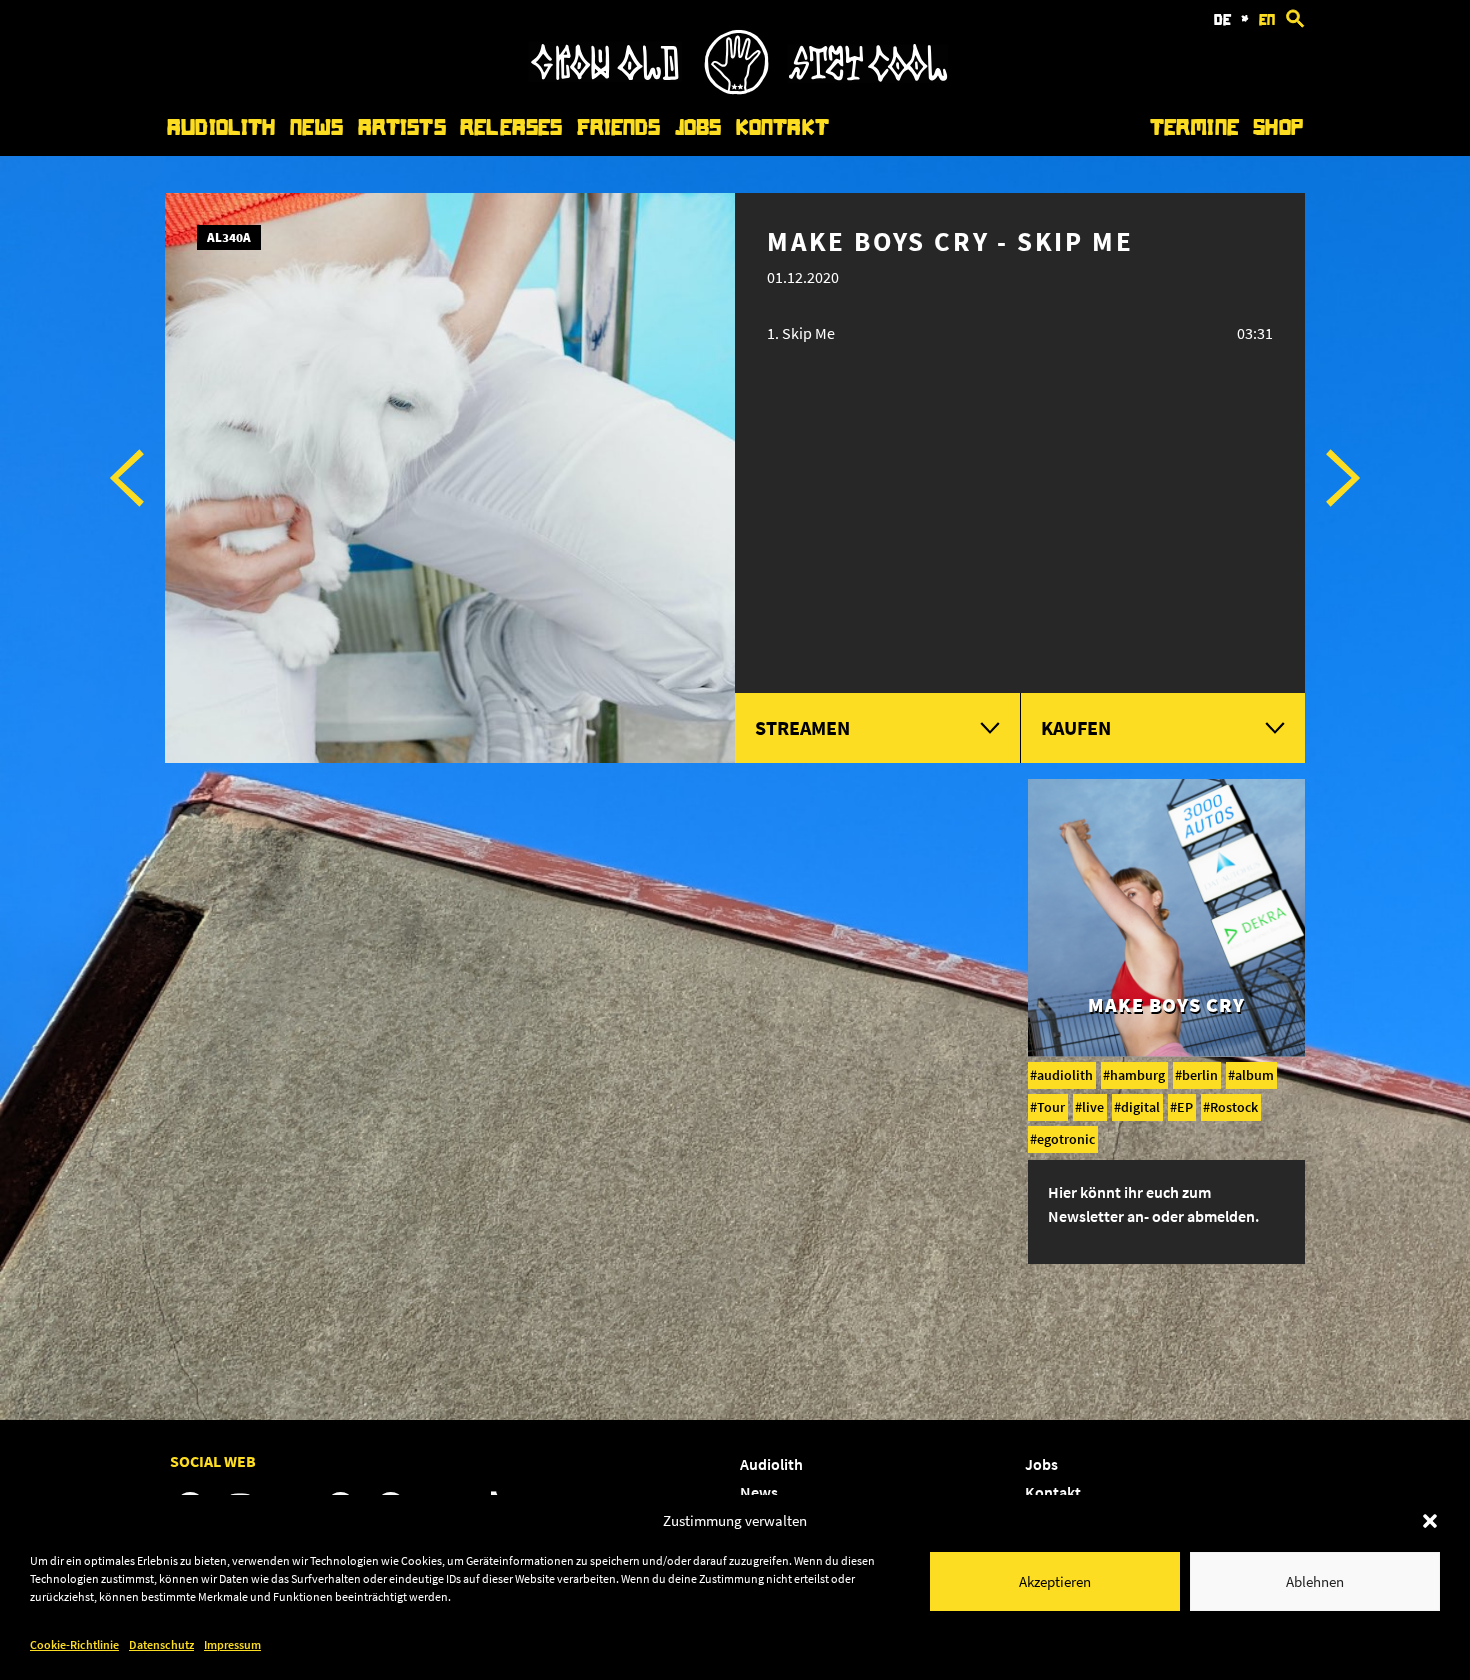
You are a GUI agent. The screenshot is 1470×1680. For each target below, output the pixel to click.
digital (1140, 1107)
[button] (1430, 1521)
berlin (1200, 1075)
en (1267, 20)
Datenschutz (161, 1644)
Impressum (232, 1644)
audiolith (1065, 1075)
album (1254, 1075)
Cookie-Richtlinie (74, 1644)
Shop (1278, 127)
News (317, 127)
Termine (1194, 127)
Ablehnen (1315, 1581)
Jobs (698, 127)
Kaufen (1076, 727)
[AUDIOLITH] (738, 89)
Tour (1051, 1107)
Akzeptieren (1055, 1581)
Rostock (1234, 1107)
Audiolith (221, 127)
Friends (619, 127)
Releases (511, 127)
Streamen (802, 727)
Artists (402, 127)
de (1222, 20)
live (1093, 1107)
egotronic (1066, 1139)
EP (1185, 1107)
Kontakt (782, 127)
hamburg (1137, 1075)
